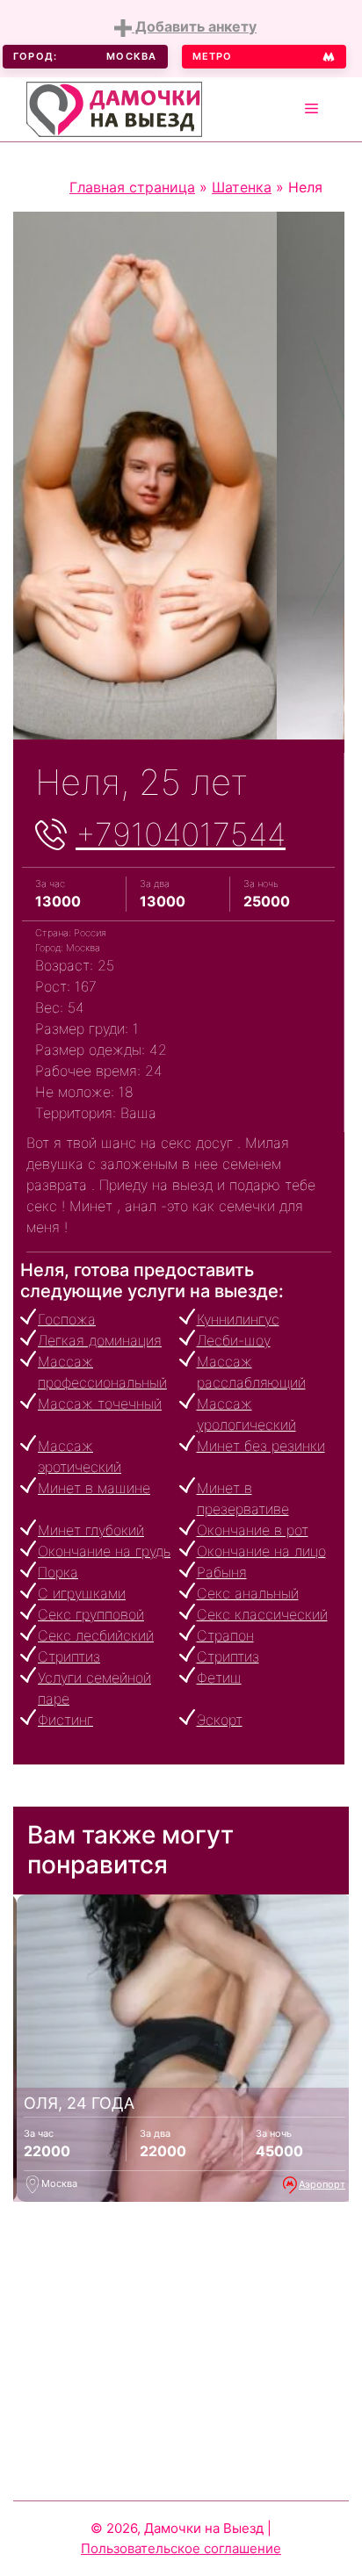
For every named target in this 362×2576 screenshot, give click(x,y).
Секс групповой (91, 1614)
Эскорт (220, 1720)
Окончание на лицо (261, 1551)
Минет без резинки (261, 1446)
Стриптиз (69, 1656)
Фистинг (65, 1720)
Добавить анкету (194, 26)
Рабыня (222, 1572)
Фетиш (219, 1678)
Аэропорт (322, 2184)
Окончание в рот (253, 1530)
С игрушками (82, 1593)
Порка (58, 1572)
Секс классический (262, 1614)
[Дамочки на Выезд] (114, 107)
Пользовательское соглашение (181, 2548)
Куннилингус (238, 1319)
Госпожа (67, 1319)
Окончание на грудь (104, 1551)
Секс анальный (248, 1593)
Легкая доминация (100, 1340)
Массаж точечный (100, 1403)
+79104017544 (181, 834)
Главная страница (132, 187)
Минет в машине (94, 1488)
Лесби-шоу (234, 1340)
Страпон (225, 1635)
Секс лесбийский (96, 1635)
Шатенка (242, 187)
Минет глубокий (91, 1530)
